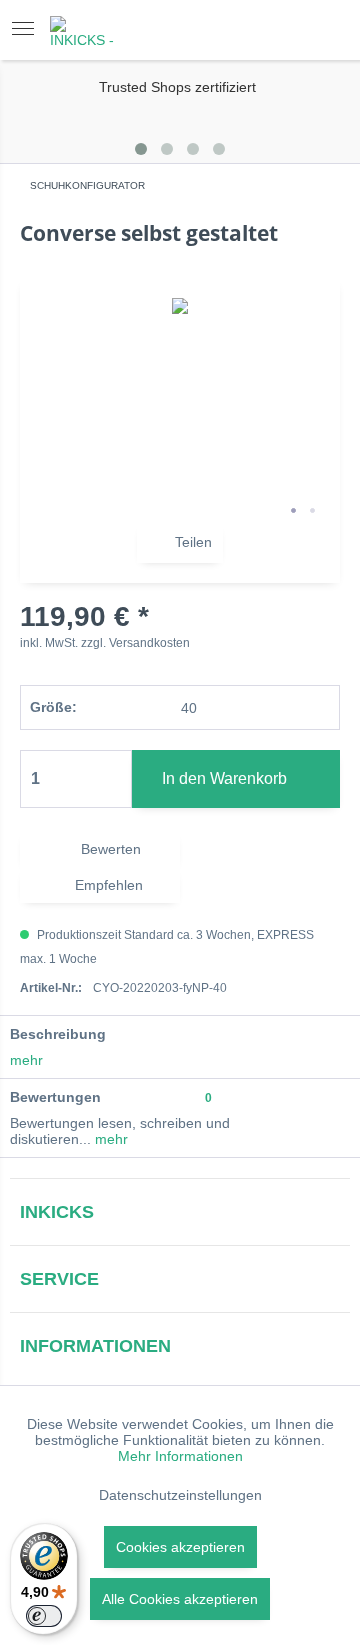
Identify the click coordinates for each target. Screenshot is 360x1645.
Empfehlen (107, 885)
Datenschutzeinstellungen (180, 1495)
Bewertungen (55, 1097)
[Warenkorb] (325, 30)
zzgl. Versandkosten (135, 643)
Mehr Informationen (180, 1456)
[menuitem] (29, 30)
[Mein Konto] (276, 30)
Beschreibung (58, 1034)
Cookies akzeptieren (180, 1547)
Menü (29, 30)
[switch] (44, 1616)
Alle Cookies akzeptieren (180, 1599)
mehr (26, 1060)
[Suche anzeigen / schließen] (225, 30)
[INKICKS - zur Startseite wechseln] (85, 33)
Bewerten (109, 849)
